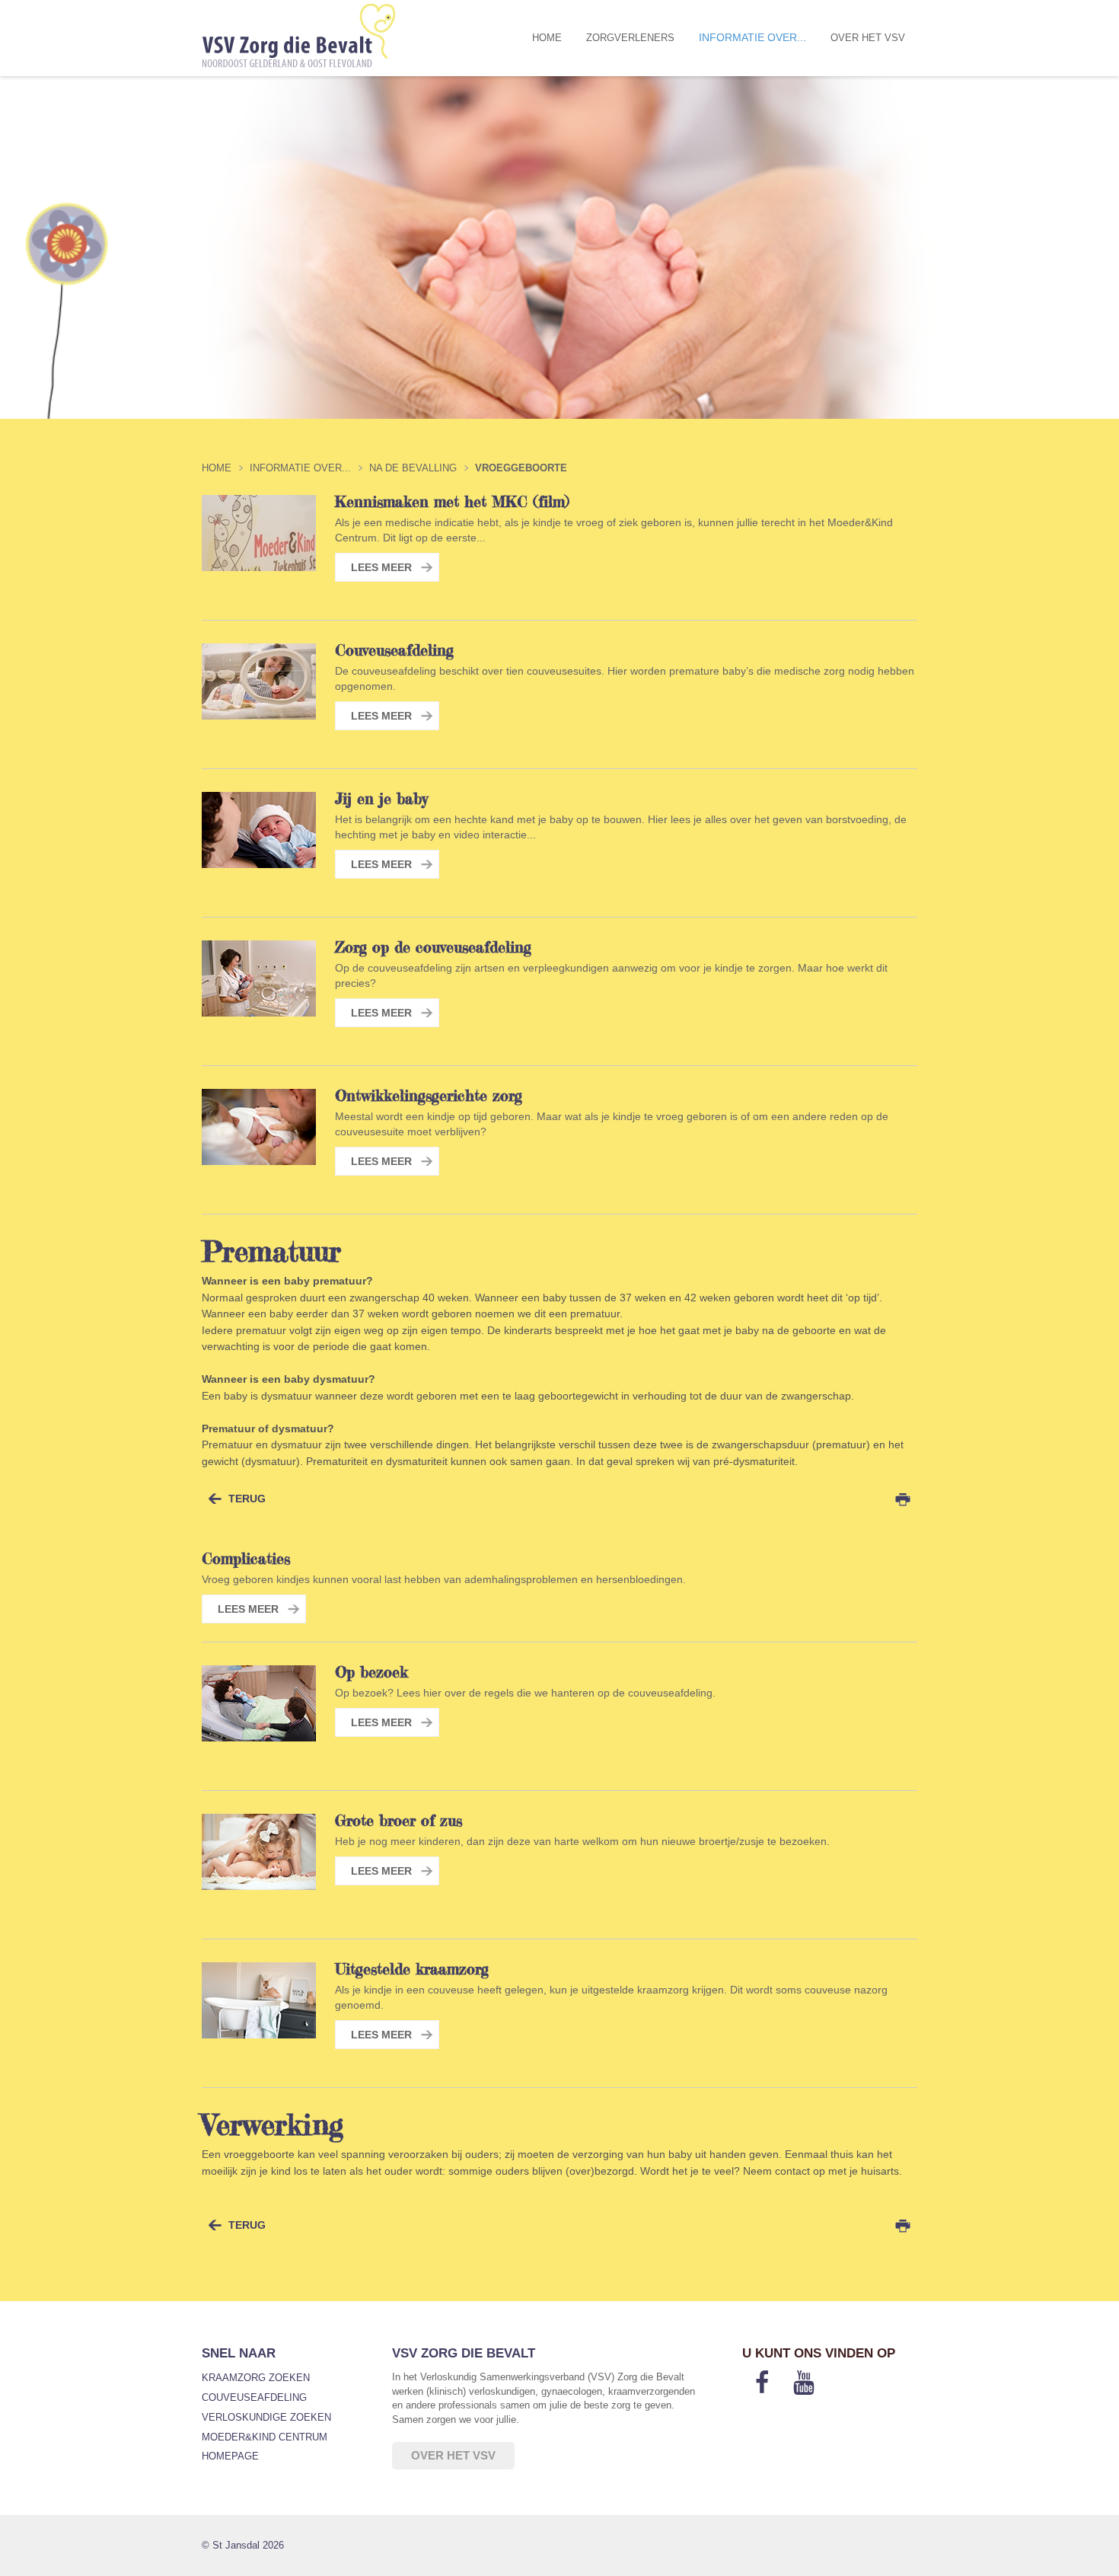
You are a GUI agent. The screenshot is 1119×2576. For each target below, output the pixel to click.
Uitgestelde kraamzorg (412, 1969)
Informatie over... (752, 38)
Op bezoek (371, 1672)
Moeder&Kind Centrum (265, 2437)
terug (247, 1499)
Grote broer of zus (399, 1821)
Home (547, 38)
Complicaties (246, 1559)
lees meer (381, 567)
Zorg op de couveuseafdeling (433, 947)
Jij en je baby (381, 799)
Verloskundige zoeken (266, 2417)
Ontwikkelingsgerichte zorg (429, 1096)
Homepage (230, 2456)
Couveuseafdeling (394, 650)
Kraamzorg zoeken (256, 2378)
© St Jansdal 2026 (243, 2545)
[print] (903, 1499)
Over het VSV (868, 38)
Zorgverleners (630, 38)
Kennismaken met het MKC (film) (452, 502)
